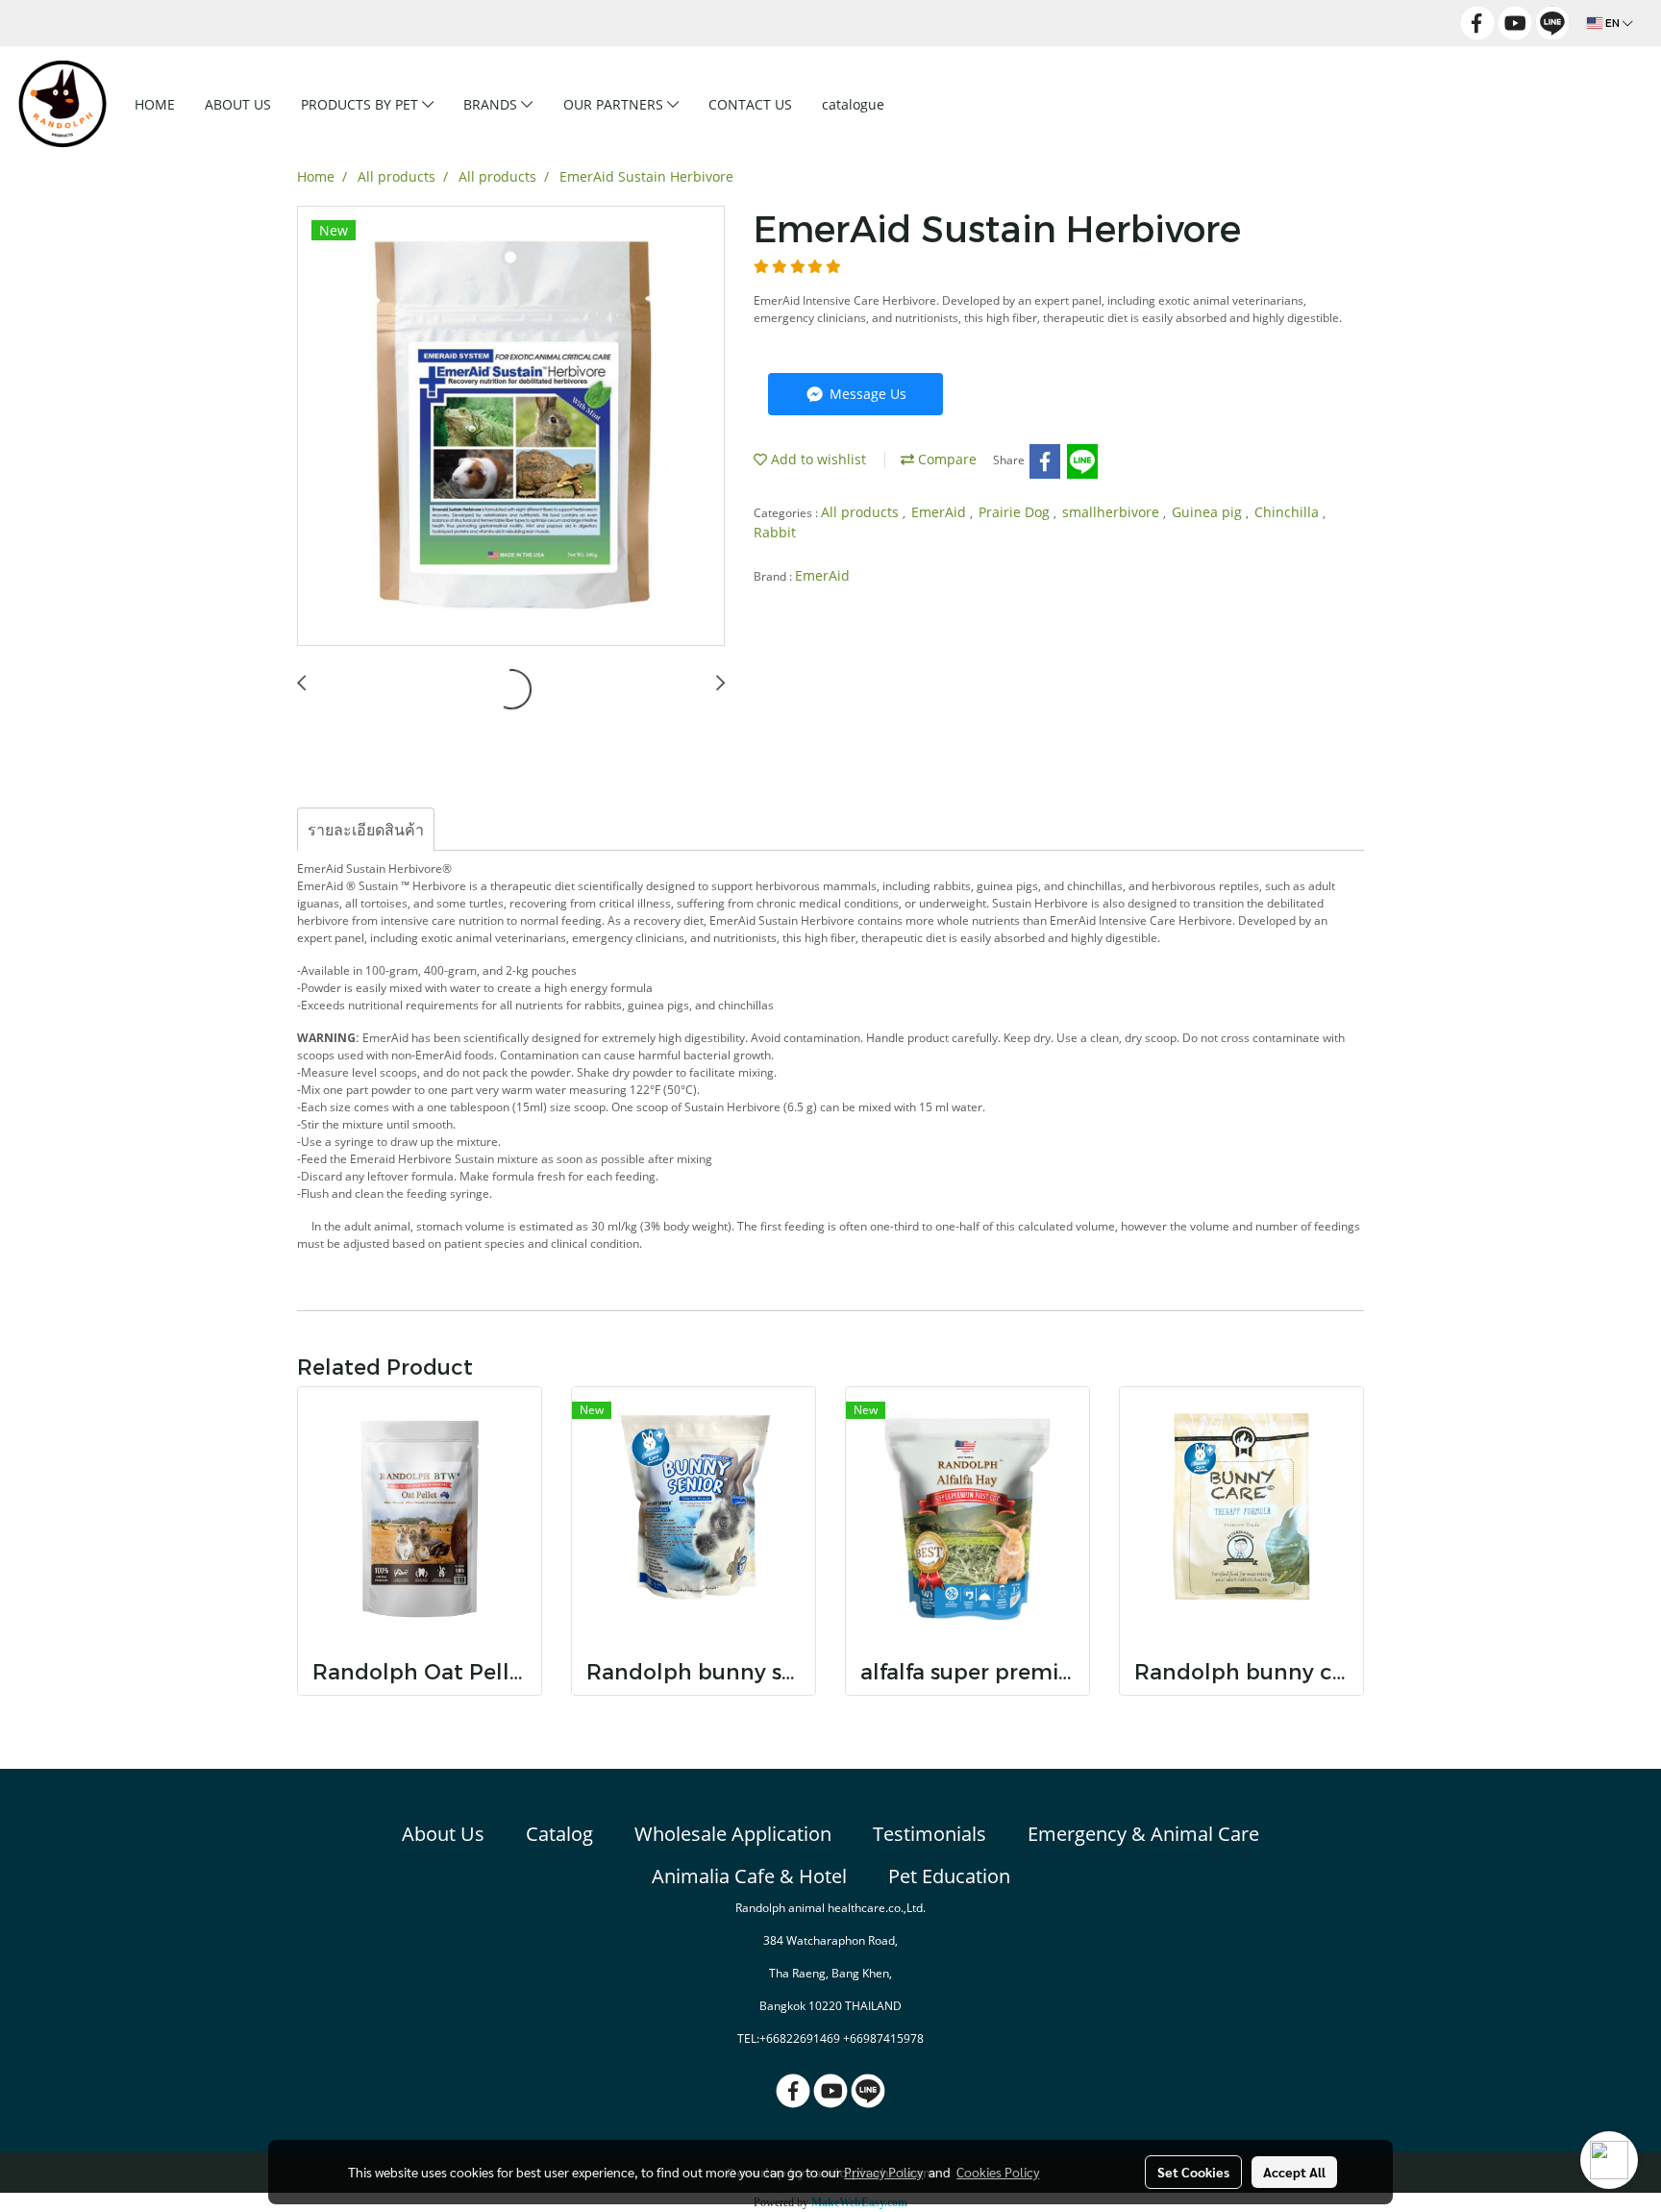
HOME (155, 104)
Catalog (559, 1834)
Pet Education (949, 1876)
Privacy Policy (883, 2172)
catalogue (853, 104)
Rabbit (775, 532)
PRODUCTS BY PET (361, 104)
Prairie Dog (1016, 512)
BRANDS (492, 104)
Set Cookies (1193, 2172)
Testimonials (930, 1834)
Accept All (1294, 2172)
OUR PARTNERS (615, 104)
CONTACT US (750, 104)
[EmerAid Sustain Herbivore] (511, 427)
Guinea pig (1209, 512)
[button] (930, 104)
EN (1612, 23)
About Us (443, 1834)
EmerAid (941, 512)
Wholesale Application (733, 1834)
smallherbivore (1113, 512)
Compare (945, 459)
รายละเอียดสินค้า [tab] (366, 830)
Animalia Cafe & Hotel (749, 1876)
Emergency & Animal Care (1143, 1834)
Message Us (866, 394)
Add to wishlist (817, 459)
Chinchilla (1289, 512)
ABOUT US (238, 104)
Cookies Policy (998, 2172)
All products (862, 512)
